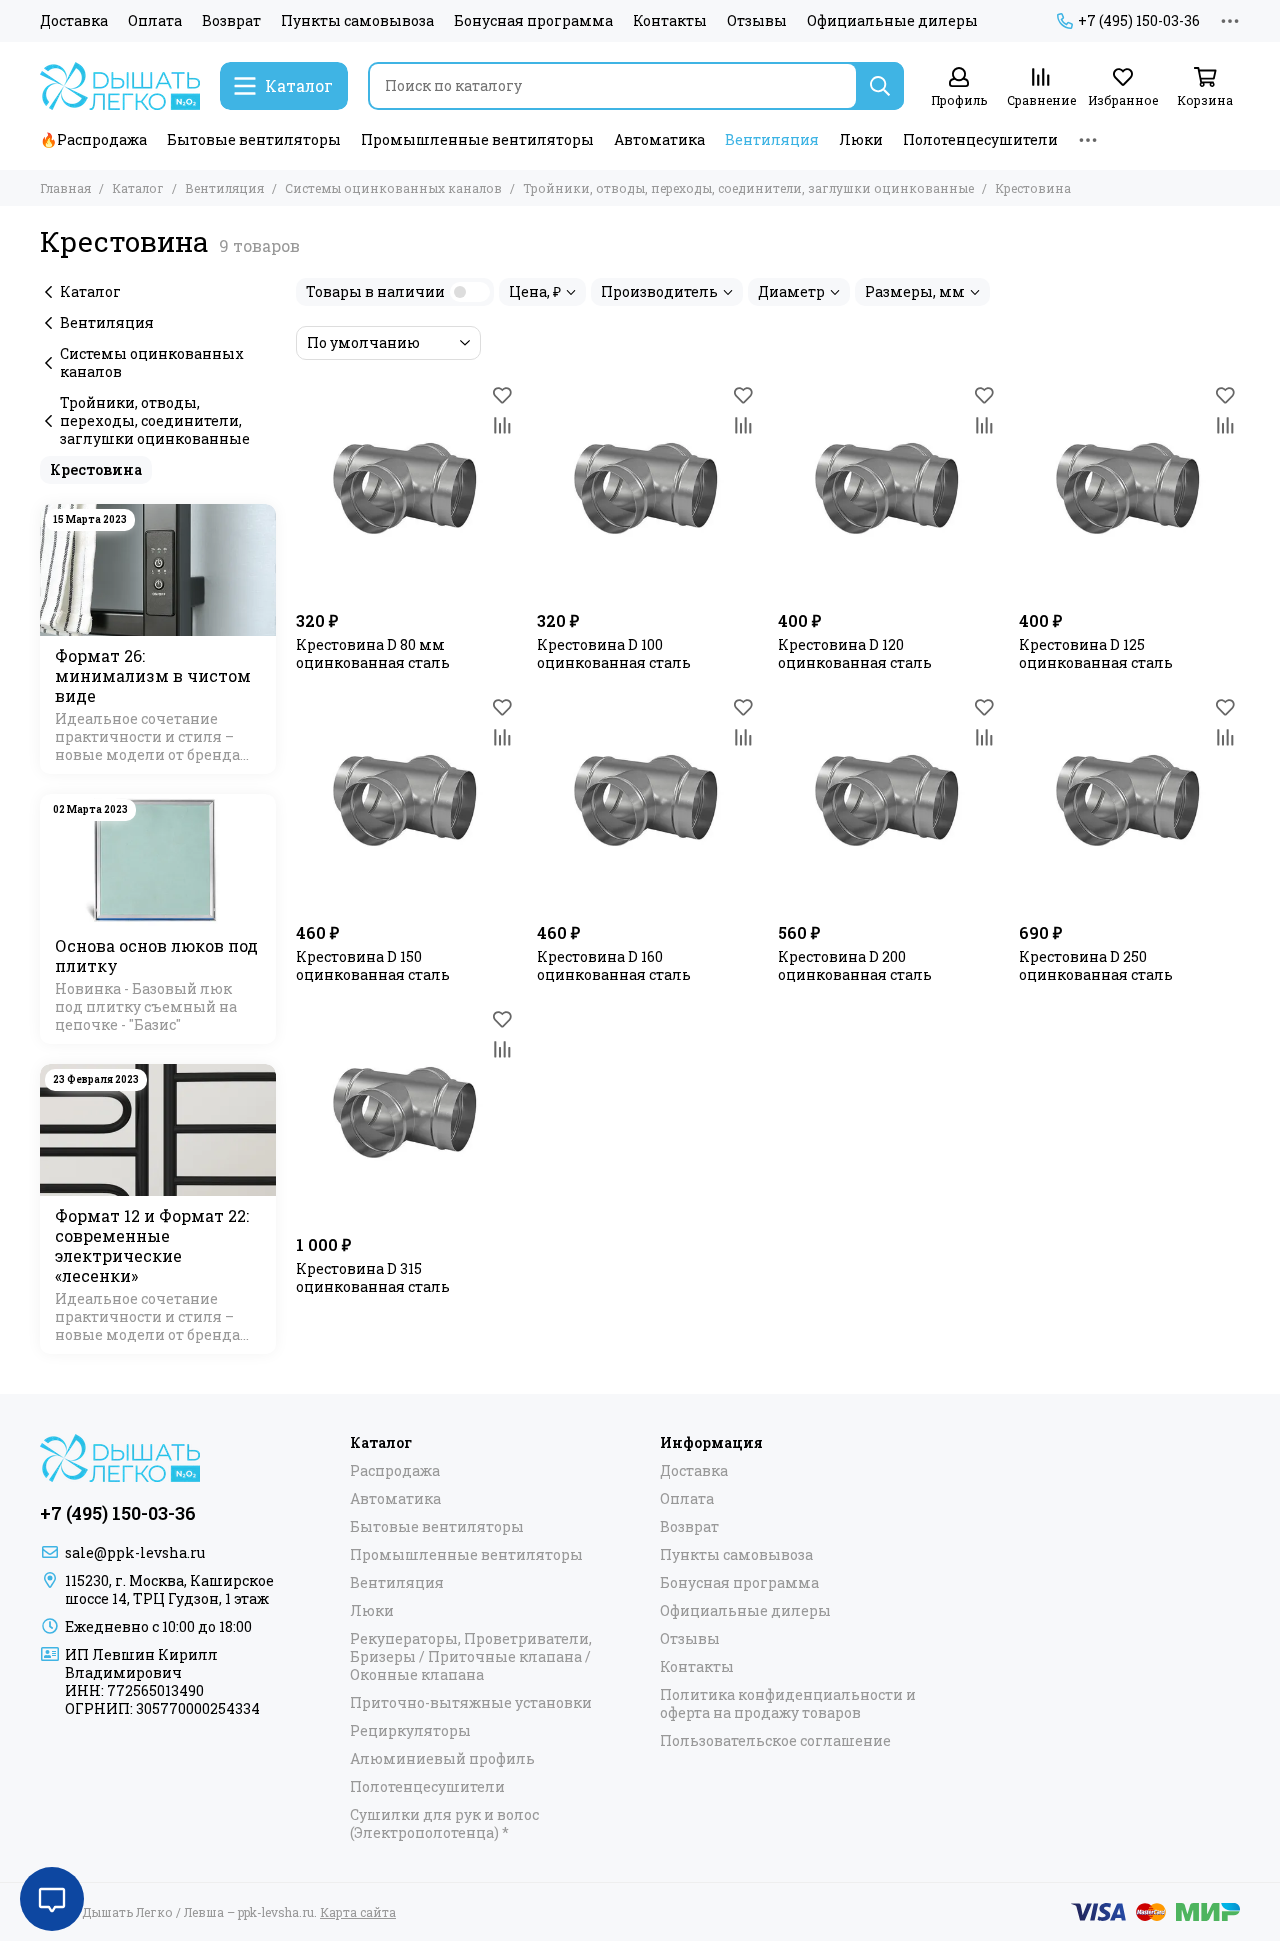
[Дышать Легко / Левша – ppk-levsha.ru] (120, 86)
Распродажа (395, 1471)
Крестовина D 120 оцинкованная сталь (855, 654)
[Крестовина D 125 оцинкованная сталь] (1129, 490)
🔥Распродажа (93, 139)
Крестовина (96, 469)
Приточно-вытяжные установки (471, 1703)
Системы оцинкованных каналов (393, 188)
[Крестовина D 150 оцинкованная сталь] (406, 802)
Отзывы (757, 21)
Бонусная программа (533, 21)
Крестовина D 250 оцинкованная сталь (1096, 966)
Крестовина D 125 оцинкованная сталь (1096, 654)
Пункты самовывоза (357, 21)
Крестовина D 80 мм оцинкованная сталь (373, 654)
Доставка (74, 21)
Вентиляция (772, 139)
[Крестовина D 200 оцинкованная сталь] (888, 802)
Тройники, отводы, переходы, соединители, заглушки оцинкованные (748, 188)
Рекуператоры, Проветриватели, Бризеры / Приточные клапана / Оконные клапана (471, 1657)
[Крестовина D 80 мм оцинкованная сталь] (406, 490)
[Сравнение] (502, 425)
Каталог (138, 188)
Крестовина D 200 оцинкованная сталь (855, 966)
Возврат (231, 21)
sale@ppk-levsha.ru (135, 1552)
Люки (861, 139)
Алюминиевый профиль (442, 1759)
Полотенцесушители (980, 139)
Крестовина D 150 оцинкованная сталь (373, 966)
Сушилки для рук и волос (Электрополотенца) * (444, 1824)
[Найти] (880, 86)
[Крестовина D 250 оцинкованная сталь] (1129, 802)
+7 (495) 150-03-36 (1139, 21)
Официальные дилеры (892, 21)
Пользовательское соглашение (775, 1741)
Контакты (670, 21)
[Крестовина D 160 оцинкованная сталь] (647, 802)
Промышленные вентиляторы (477, 139)
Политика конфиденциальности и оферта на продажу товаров (788, 1704)
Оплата (155, 21)
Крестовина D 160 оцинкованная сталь (614, 966)
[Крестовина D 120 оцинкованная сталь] (888, 490)
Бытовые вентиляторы (254, 139)
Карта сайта (358, 1912)
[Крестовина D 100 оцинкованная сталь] (647, 490)
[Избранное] (502, 395)
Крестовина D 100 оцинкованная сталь (614, 654)
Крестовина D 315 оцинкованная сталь (373, 1278)
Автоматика (659, 139)
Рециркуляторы (410, 1731)
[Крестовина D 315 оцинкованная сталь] (406, 1114)
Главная (65, 188)
